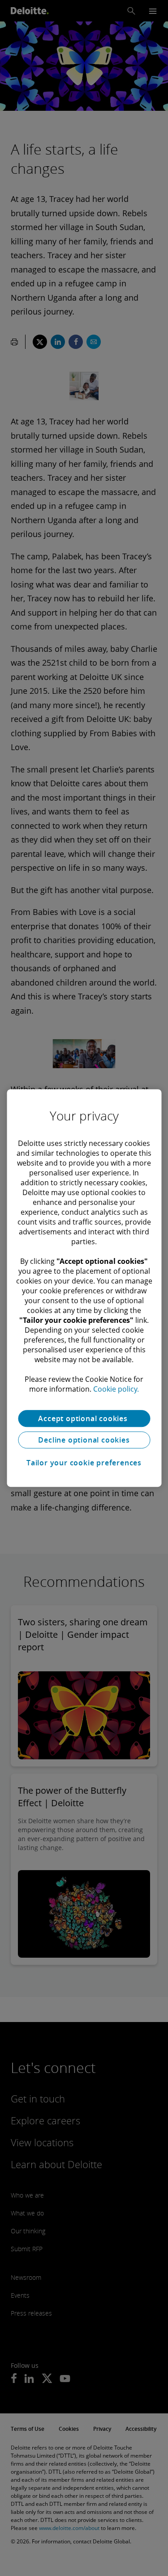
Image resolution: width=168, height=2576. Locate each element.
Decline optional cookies (84, 1440)
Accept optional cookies (84, 1418)
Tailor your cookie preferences (84, 1463)
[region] (84, 1288)
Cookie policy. (116, 1389)
